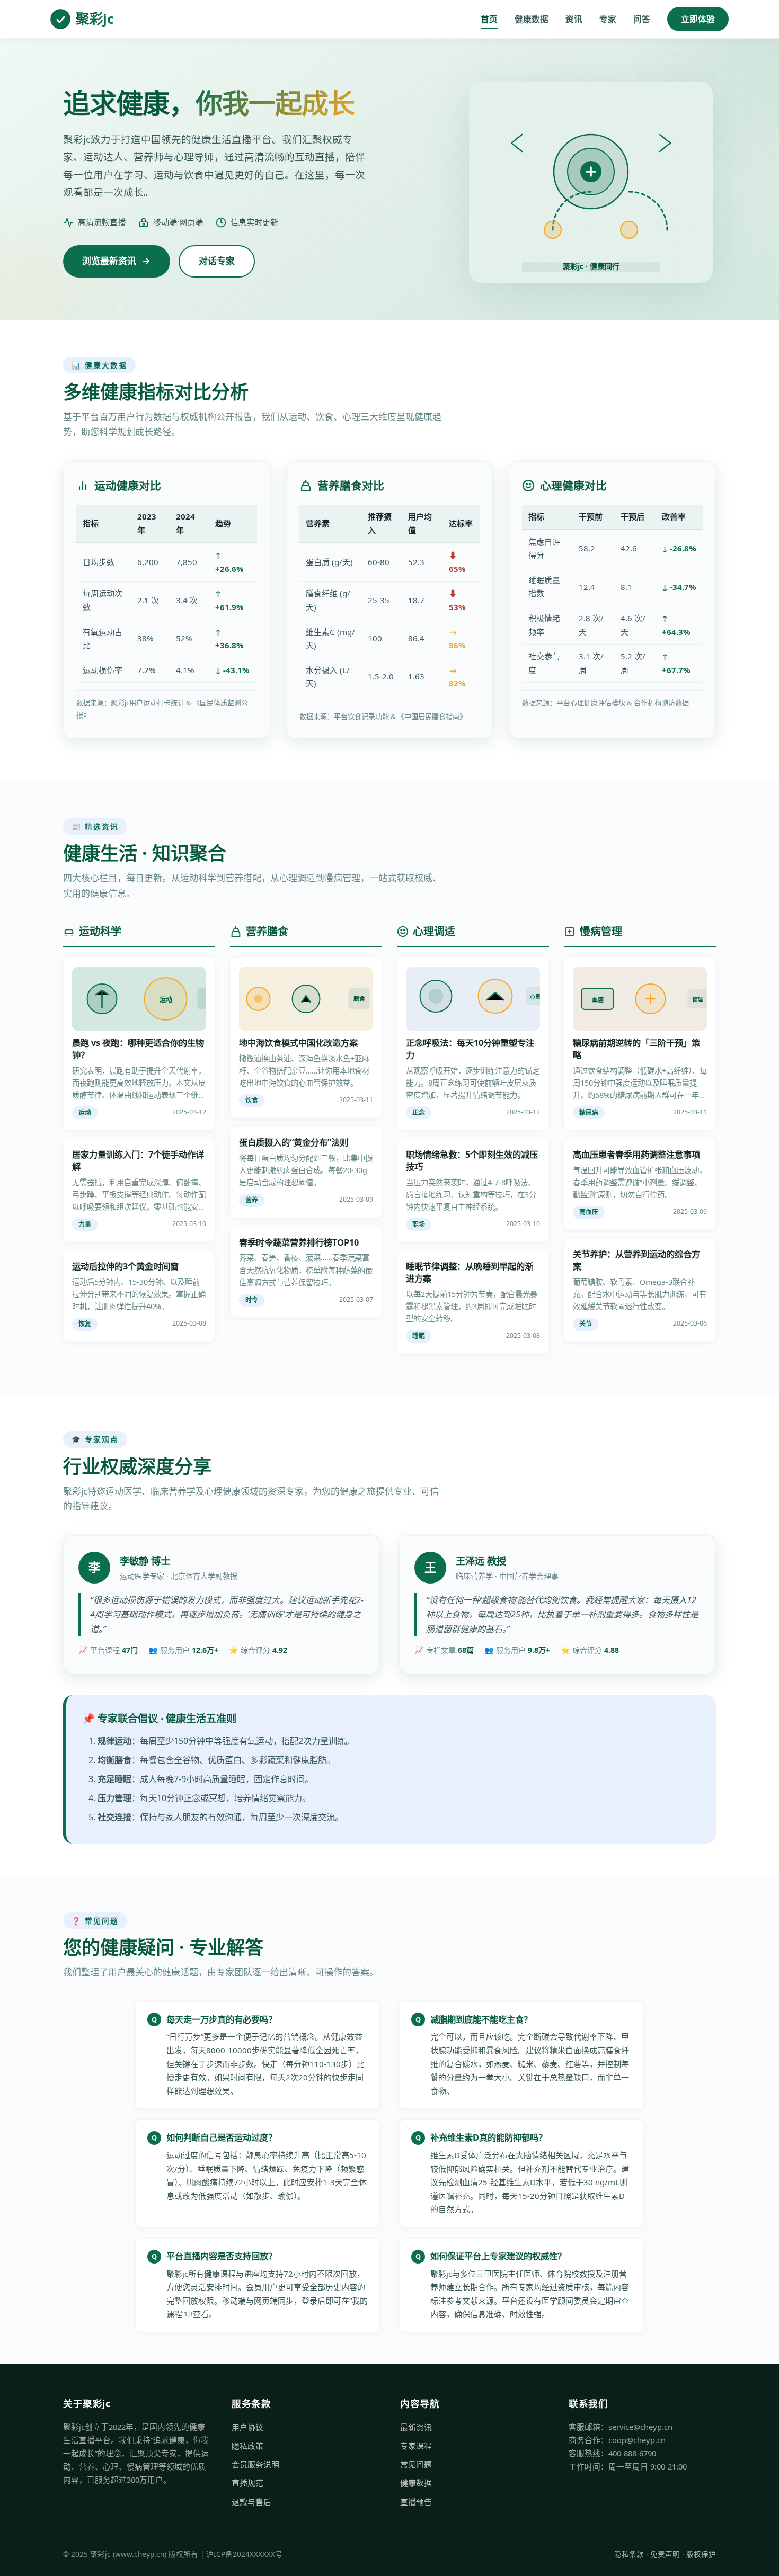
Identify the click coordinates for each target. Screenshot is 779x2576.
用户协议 (247, 2427)
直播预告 (416, 2502)
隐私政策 (247, 2446)
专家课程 (416, 2446)
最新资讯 (416, 2427)
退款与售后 (251, 2502)
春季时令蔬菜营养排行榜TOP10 (299, 1242)
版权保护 (701, 2554)
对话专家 (217, 261)
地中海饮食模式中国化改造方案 (298, 1043)
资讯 (574, 19)
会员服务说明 (255, 2464)
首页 (489, 19)
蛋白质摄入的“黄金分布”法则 (294, 1142)
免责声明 (665, 2554)
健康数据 (532, 19)
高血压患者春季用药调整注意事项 (636, 1155)
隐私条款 (629, 2554)
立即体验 (698, 19)
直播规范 (247, 2483)
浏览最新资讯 (109, 261)
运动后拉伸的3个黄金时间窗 (125, 1266)
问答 (642, 19)
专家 (608, 19)
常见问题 (416, 2464)
